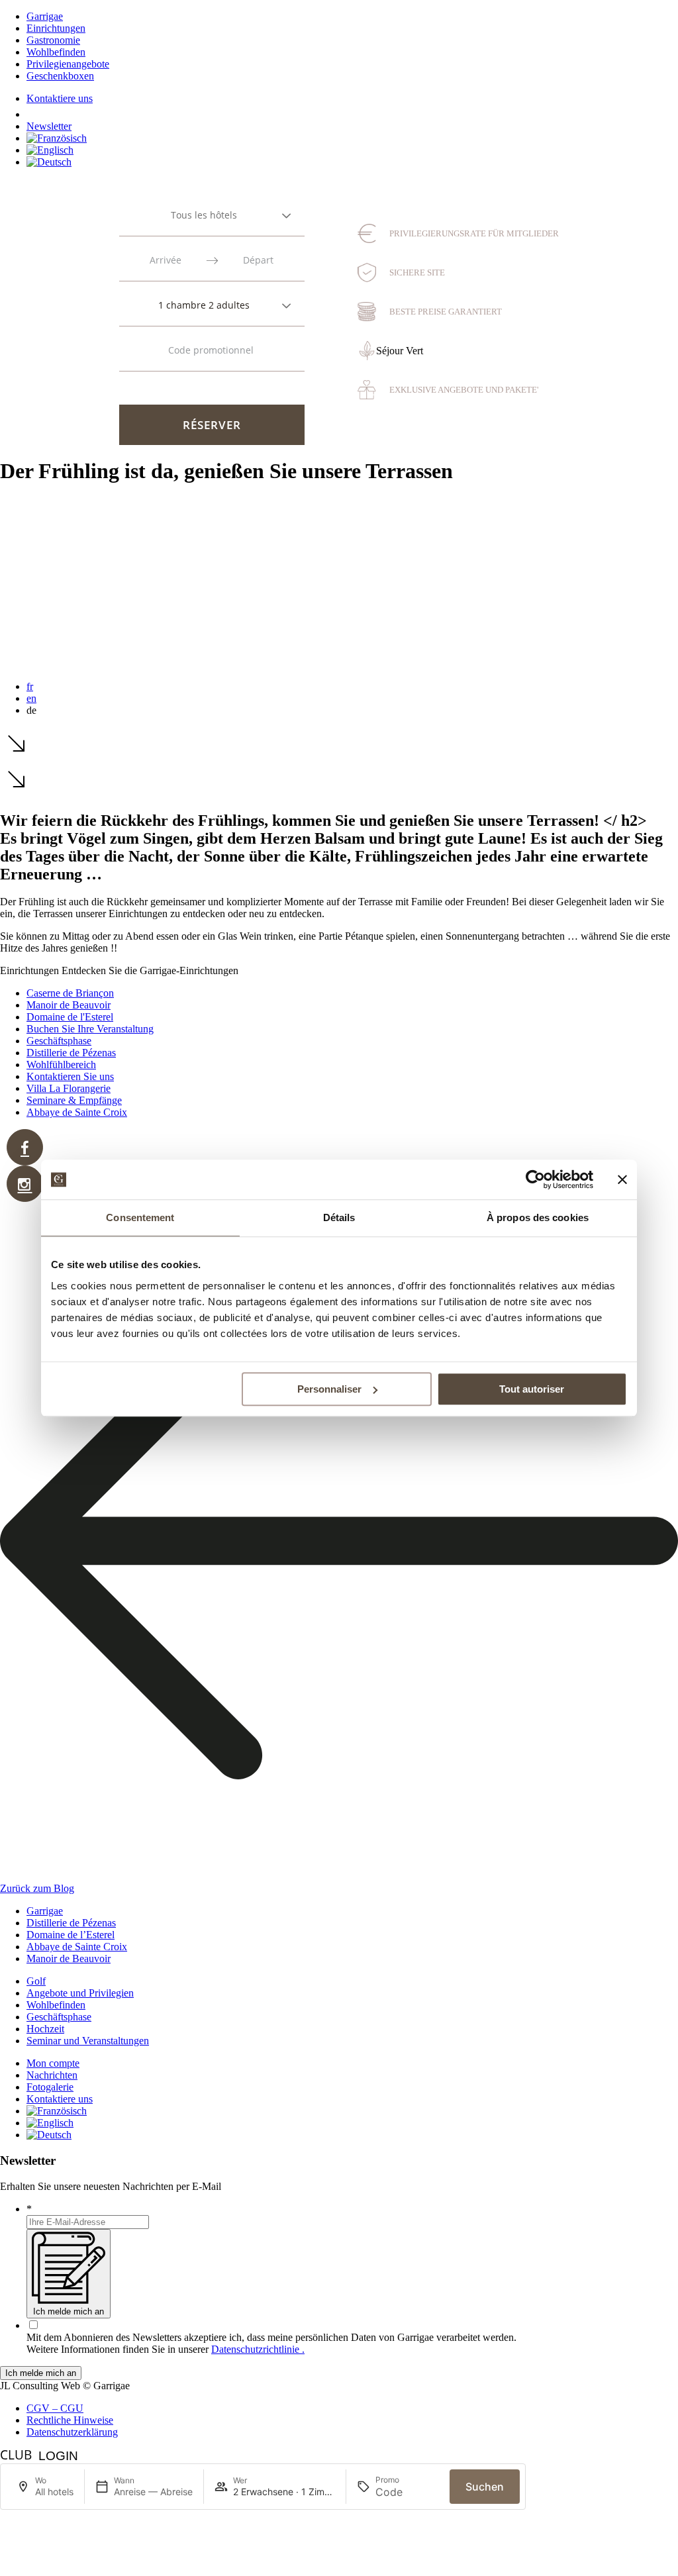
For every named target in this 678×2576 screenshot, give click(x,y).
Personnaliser (329, 1389)
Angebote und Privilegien (80, 1993)
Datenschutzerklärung (72, 2432)
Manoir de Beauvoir (69, 1005)
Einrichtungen (56, 28)
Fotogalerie (50, 2087)
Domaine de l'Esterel (70, 1017)
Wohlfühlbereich (61, 1065)
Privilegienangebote (68, 64)
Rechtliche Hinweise (70, 2420)
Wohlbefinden (56, 52)
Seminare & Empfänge (74, 1100)
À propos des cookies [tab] (538, 1217)
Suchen (485, 2487)
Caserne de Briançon (70, 993)
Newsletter (49, 126)
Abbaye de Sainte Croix (77, 1112)
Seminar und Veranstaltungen (88, 2041)
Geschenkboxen (60, 76)
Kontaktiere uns (60, 98)
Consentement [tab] (140, 1217)
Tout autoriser (532, 1389)
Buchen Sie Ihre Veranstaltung (90, 1029)
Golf (36, 1981)
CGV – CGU (55, 2408)
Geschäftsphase (59, 1041)
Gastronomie (53, 40)
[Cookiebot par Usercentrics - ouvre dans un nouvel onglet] (535, 1179)
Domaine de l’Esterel (71, 1935)
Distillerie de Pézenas (71, 1053)
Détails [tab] (339, 1217)
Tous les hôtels (204, 215)
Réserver (212, 425)
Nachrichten (52, 2075)
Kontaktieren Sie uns (70, 1076)
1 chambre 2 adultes (204, 305)
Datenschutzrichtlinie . (258, 2349)
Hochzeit (45, 2029)
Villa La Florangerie (69, 1088)
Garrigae (45, 16)
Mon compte (53, 2063)
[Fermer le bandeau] (622, 1179)
